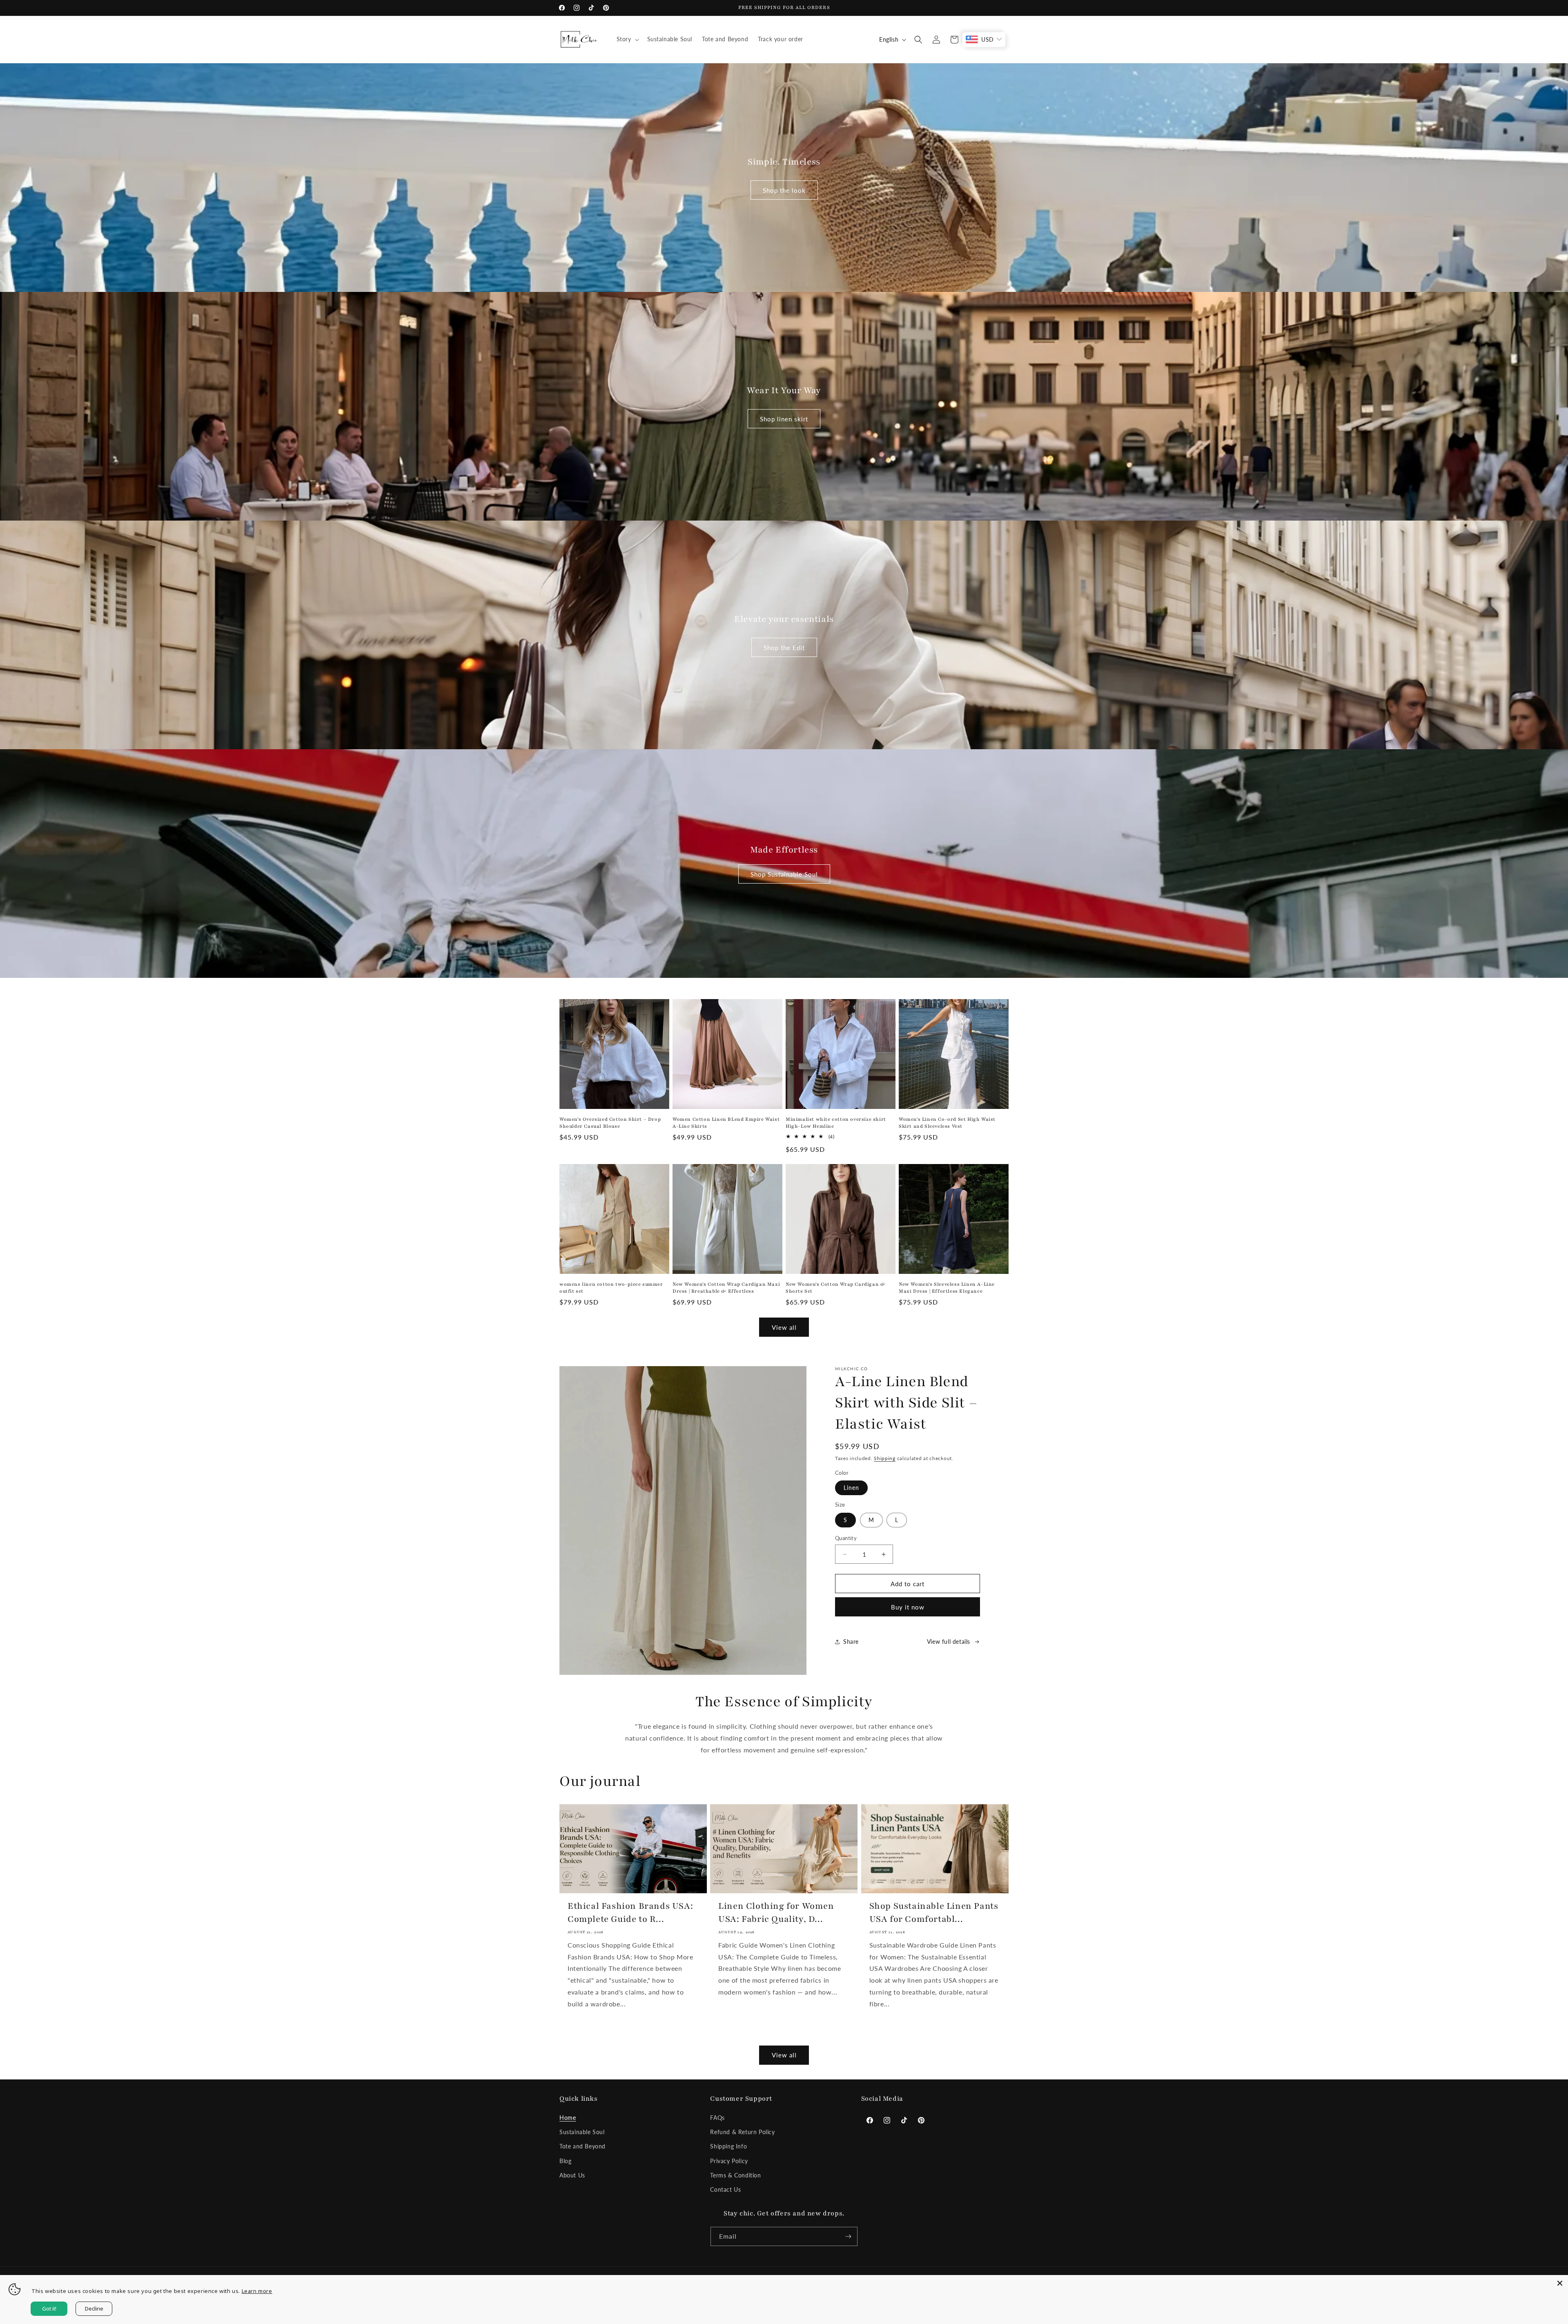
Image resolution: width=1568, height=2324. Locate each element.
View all (784, 1327)
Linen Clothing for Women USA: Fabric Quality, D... (776, 1912)
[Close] (1560, 2283)
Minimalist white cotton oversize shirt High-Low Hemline (836, 1123)
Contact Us (725, 2189)
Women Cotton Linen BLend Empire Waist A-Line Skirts (726, 1123)
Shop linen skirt (784, 419)
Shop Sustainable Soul (784, 874)
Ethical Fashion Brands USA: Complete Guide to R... (630, 1912)
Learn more (257, 2291)
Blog (565, 2161)
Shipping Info (728, 2146)
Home (568, 2118)
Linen (851, 1488)
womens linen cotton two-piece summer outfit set (611, 1288)
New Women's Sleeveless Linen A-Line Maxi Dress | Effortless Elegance (947, 1288)
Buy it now (908, 1607)
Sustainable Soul (582, 2132)
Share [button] (851, 1642)
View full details (949, 1642)
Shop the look (784, 190)
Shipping (885, 1458)
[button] (627, 39)
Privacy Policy (729, 2161)
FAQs (717, 2118)
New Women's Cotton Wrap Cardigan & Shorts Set (835, 1288)
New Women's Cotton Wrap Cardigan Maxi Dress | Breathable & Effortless (726, 1288)
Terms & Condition (735, 2175)
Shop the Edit (784, 648)
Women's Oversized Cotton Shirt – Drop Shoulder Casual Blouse (610, 1123)
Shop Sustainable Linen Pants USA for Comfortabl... (934, 1912)
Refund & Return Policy (742, 2132)
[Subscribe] (848, 2236)
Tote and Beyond (582, 2146)
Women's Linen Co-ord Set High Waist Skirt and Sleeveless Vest (947, 1123)
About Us (572, 2175)
